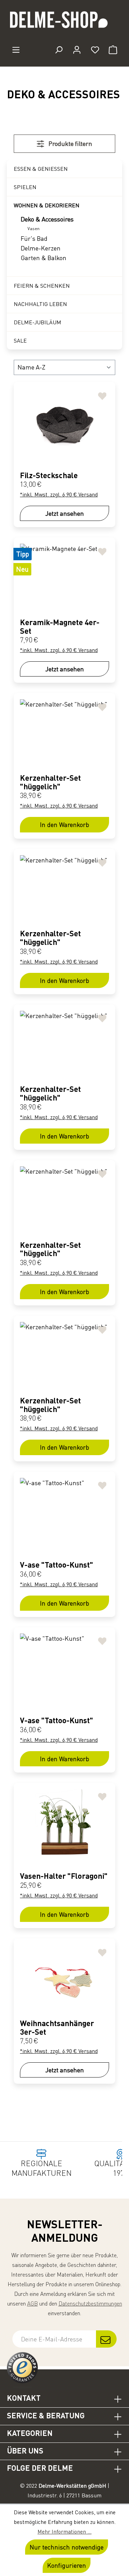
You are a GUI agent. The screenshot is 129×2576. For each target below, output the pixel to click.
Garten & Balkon (44, 258)
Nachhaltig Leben (40, 304)
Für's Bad (34, 238)
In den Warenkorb (64, 825)
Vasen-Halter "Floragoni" (64, 1876)
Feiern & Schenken (42, 286)
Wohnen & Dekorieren (47, 205)
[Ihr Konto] (77, 50)
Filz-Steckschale (49, 475)
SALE (20, 340)
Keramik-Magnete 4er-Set (60, 626)
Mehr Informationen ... (64, 2531)
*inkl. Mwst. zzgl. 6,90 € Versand (59, 494)
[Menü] (16, 50)
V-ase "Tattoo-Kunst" (57, 1565)
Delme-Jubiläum (37, 322)
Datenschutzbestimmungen (90, 2303)
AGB (33, 2303)
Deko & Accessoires (47, 219)
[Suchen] (59, 50)
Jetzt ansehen (65, 513)
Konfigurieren (67, 2565)
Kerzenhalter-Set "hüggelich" (50, 782)
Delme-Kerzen (41, 248)
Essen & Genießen (41, 169)
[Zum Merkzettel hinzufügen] (102, 395)
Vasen (34, 229)
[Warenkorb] (113, 50)
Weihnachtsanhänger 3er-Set (57, 2027)
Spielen (25, 187)
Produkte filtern (70, 144)
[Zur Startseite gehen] (64, 23)
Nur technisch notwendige (67, 2547)
